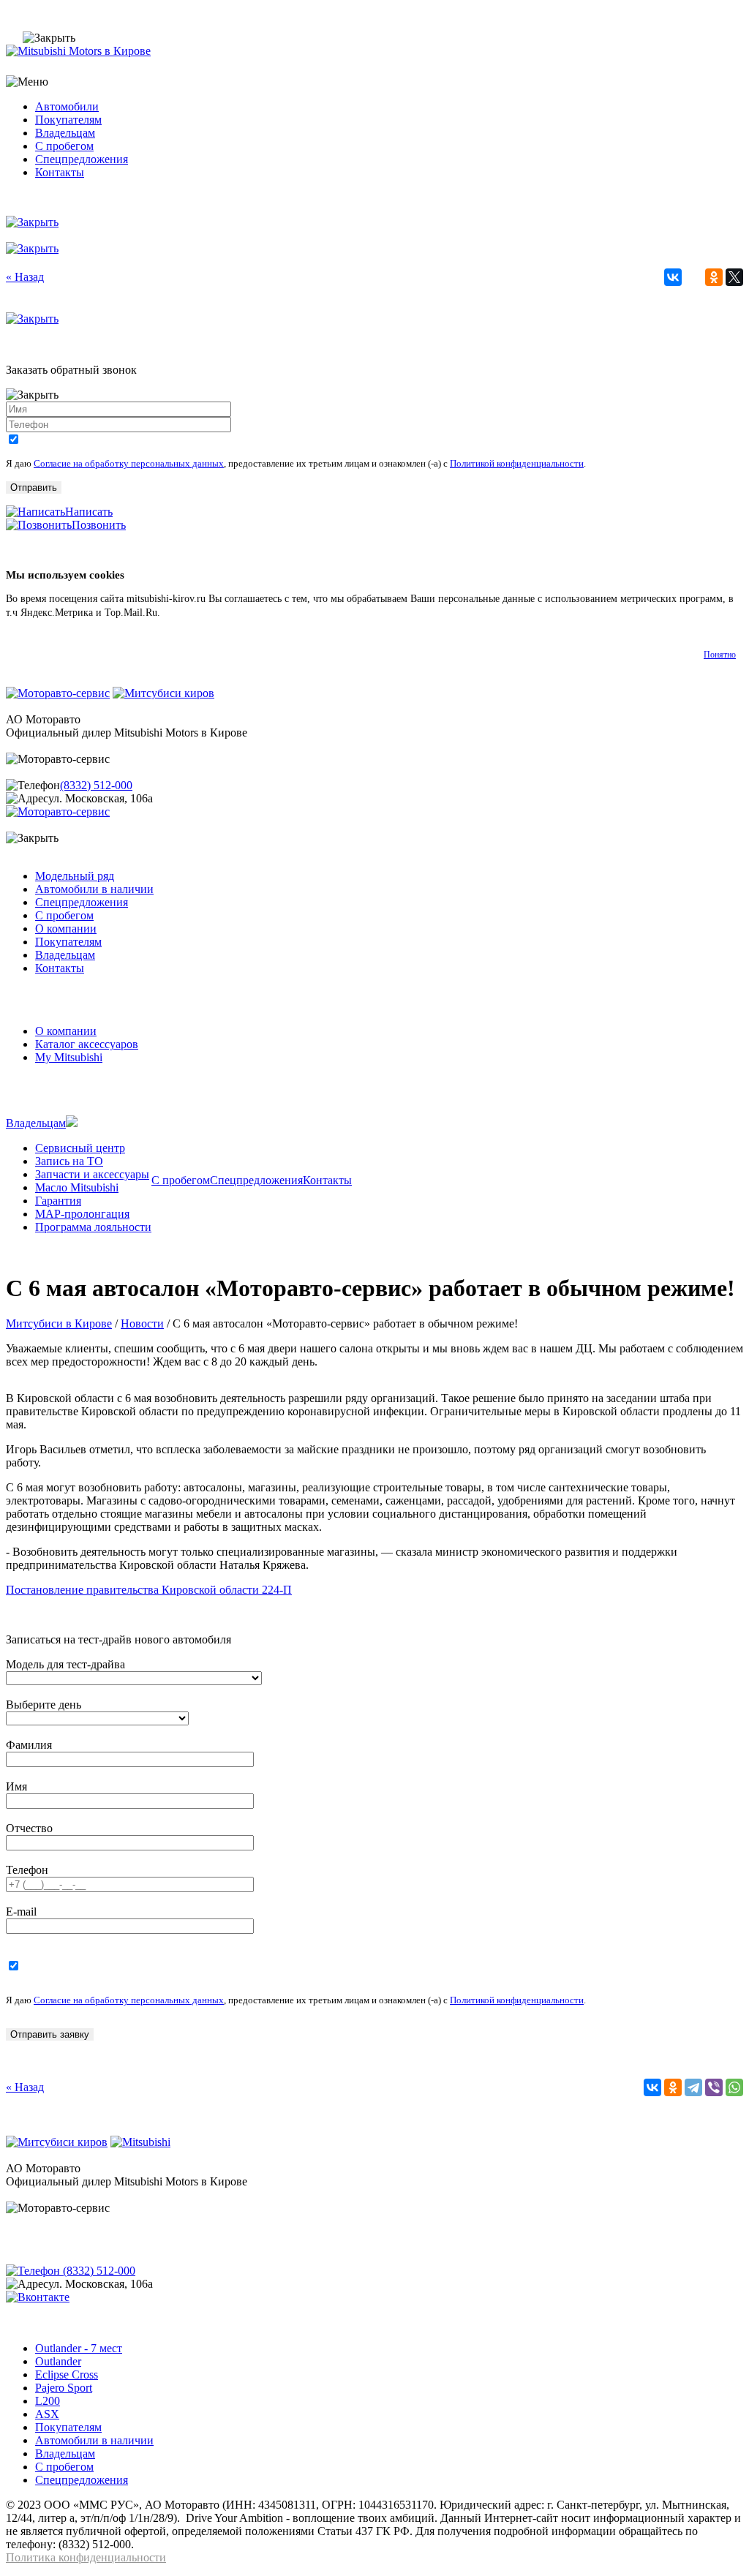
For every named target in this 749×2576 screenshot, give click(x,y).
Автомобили (67, 106)
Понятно (720, 655)
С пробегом (64, 146)
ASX (47, 2414)
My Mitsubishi (69, 1057)
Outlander (58, 2361)
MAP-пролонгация (82, 1214)
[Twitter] (734, 277)
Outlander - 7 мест (79, 2348)
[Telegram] (693, 2087)
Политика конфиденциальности (86, 2557)
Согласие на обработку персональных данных (129, 463)
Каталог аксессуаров (87, 1044)
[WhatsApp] (734, 2087)
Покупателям (68, 120)
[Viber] (714, 2087)
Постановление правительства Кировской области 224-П (149, 1590)
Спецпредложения (82, 159)
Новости (142, 1323)
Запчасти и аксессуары (92, 1174)
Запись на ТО (69, 1161)
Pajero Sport (64, 2388)
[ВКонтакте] (673, 277)
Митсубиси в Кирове (59, 1323)
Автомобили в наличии (94, 889)
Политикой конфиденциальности (517, 463)
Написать (89, 512)
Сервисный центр (80, 1148)
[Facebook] (693, 277)
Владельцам (65, 133)
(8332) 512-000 (96, 785)
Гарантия (58, 1201)
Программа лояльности (93, 1227)
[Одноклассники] (714, 277)
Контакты (60, 172)
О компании (66, 929)
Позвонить (99, 525)
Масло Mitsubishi (77, 1187)
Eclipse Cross (67, 2374)
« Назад (25, 277)
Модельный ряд (75, 876)
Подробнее (187, 613)
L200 (48, 2401)
